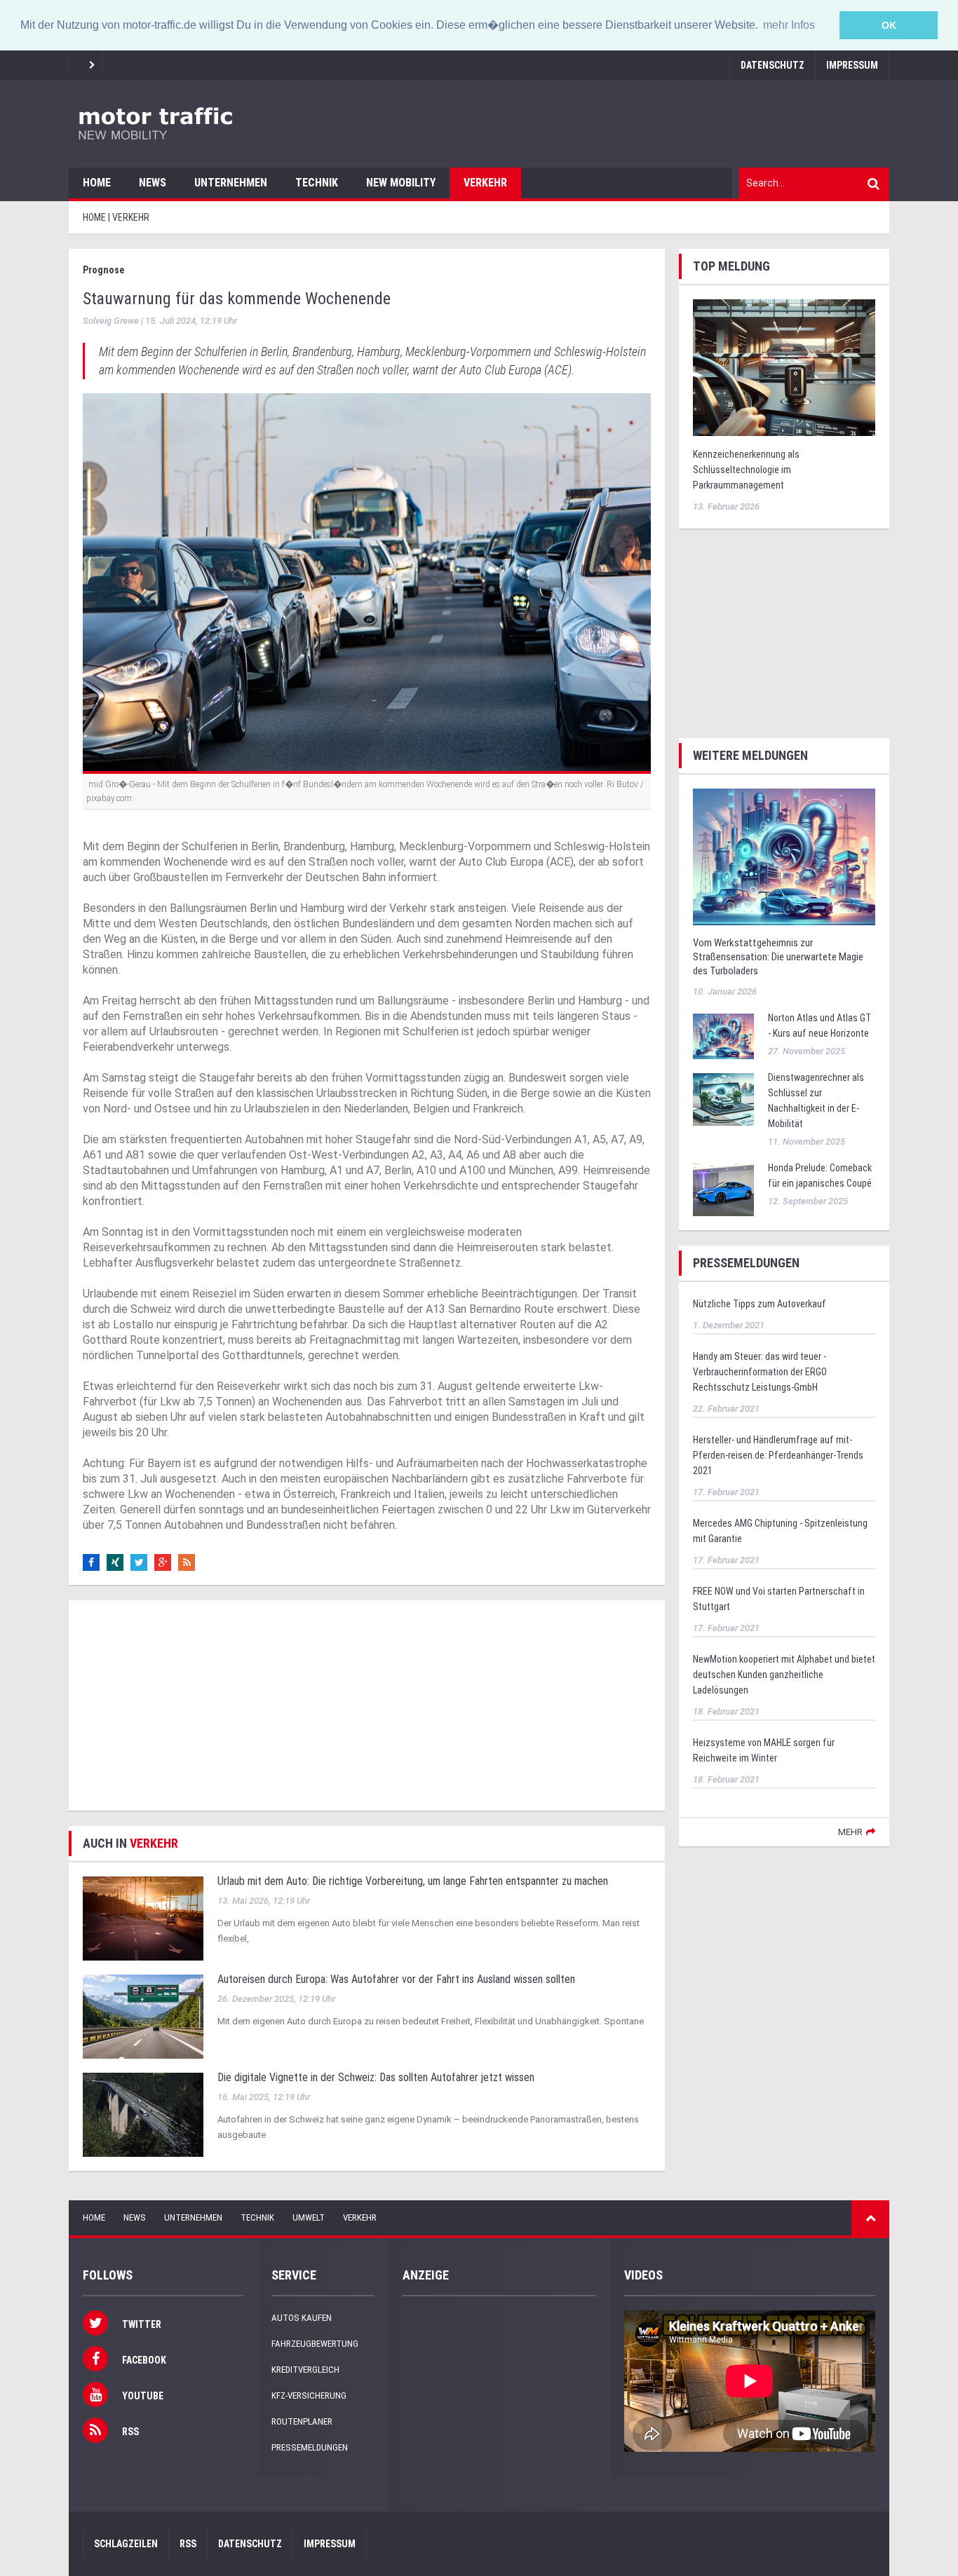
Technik (317, 183)
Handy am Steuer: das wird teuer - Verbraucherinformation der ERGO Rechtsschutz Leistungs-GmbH (760, 1372)
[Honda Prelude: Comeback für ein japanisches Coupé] (723, 1189)
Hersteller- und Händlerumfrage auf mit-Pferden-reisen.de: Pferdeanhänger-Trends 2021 (778, 1455)
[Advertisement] (367, 1705)
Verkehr (485, 183)
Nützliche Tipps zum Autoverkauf (760, 1304)
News (153, 183)
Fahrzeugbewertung (315, 2344)
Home (97, 183)
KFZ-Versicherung (309, 2396)
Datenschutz (773, 65)
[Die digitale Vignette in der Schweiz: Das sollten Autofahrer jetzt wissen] (143, 2114)
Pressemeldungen (310, 2447)
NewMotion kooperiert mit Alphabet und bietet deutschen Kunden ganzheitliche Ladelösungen (784, 1675)
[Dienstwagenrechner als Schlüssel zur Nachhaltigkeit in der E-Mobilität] (723, 1099)
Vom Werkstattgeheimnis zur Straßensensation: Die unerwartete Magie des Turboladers (778, 957)
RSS (188, 2544)
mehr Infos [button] (789, 25)
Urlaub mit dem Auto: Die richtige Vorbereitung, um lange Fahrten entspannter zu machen (413, 1881)
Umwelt (309, 2217)
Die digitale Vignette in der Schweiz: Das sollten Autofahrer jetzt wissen (376, 2077)
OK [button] (889, 25)
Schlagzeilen (126, 2544)
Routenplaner (302, 2421)
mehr (850, 1832)
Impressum (852, 65)
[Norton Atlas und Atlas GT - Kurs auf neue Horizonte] (723, 1036)
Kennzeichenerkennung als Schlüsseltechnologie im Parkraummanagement (746, 470)
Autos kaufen (302, 2318)
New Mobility (401, 183)
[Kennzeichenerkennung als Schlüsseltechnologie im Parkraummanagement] (784, 366)
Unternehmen (231, 183)
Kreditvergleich (305, 2370)
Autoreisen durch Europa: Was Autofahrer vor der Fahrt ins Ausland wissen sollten (396, 1979)
